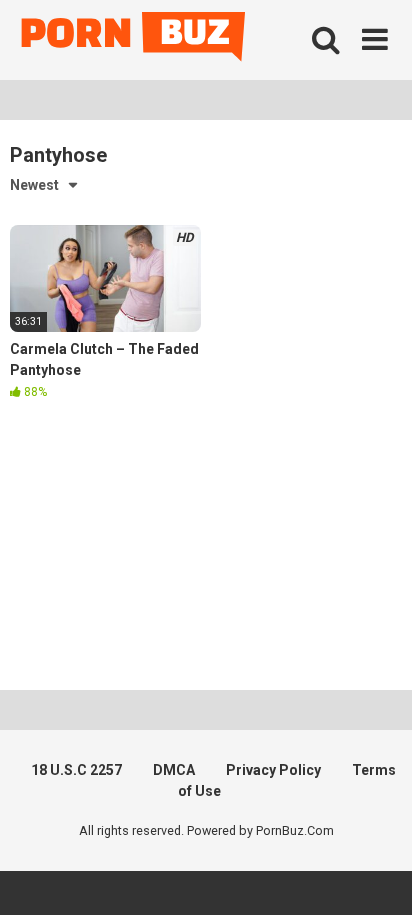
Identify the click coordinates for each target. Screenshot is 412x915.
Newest (34, 185)
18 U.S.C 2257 (76, 770)
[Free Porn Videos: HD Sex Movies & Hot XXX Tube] (135, 40)
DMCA (174, 770)
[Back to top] (375, 874)
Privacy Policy (273, 770)
